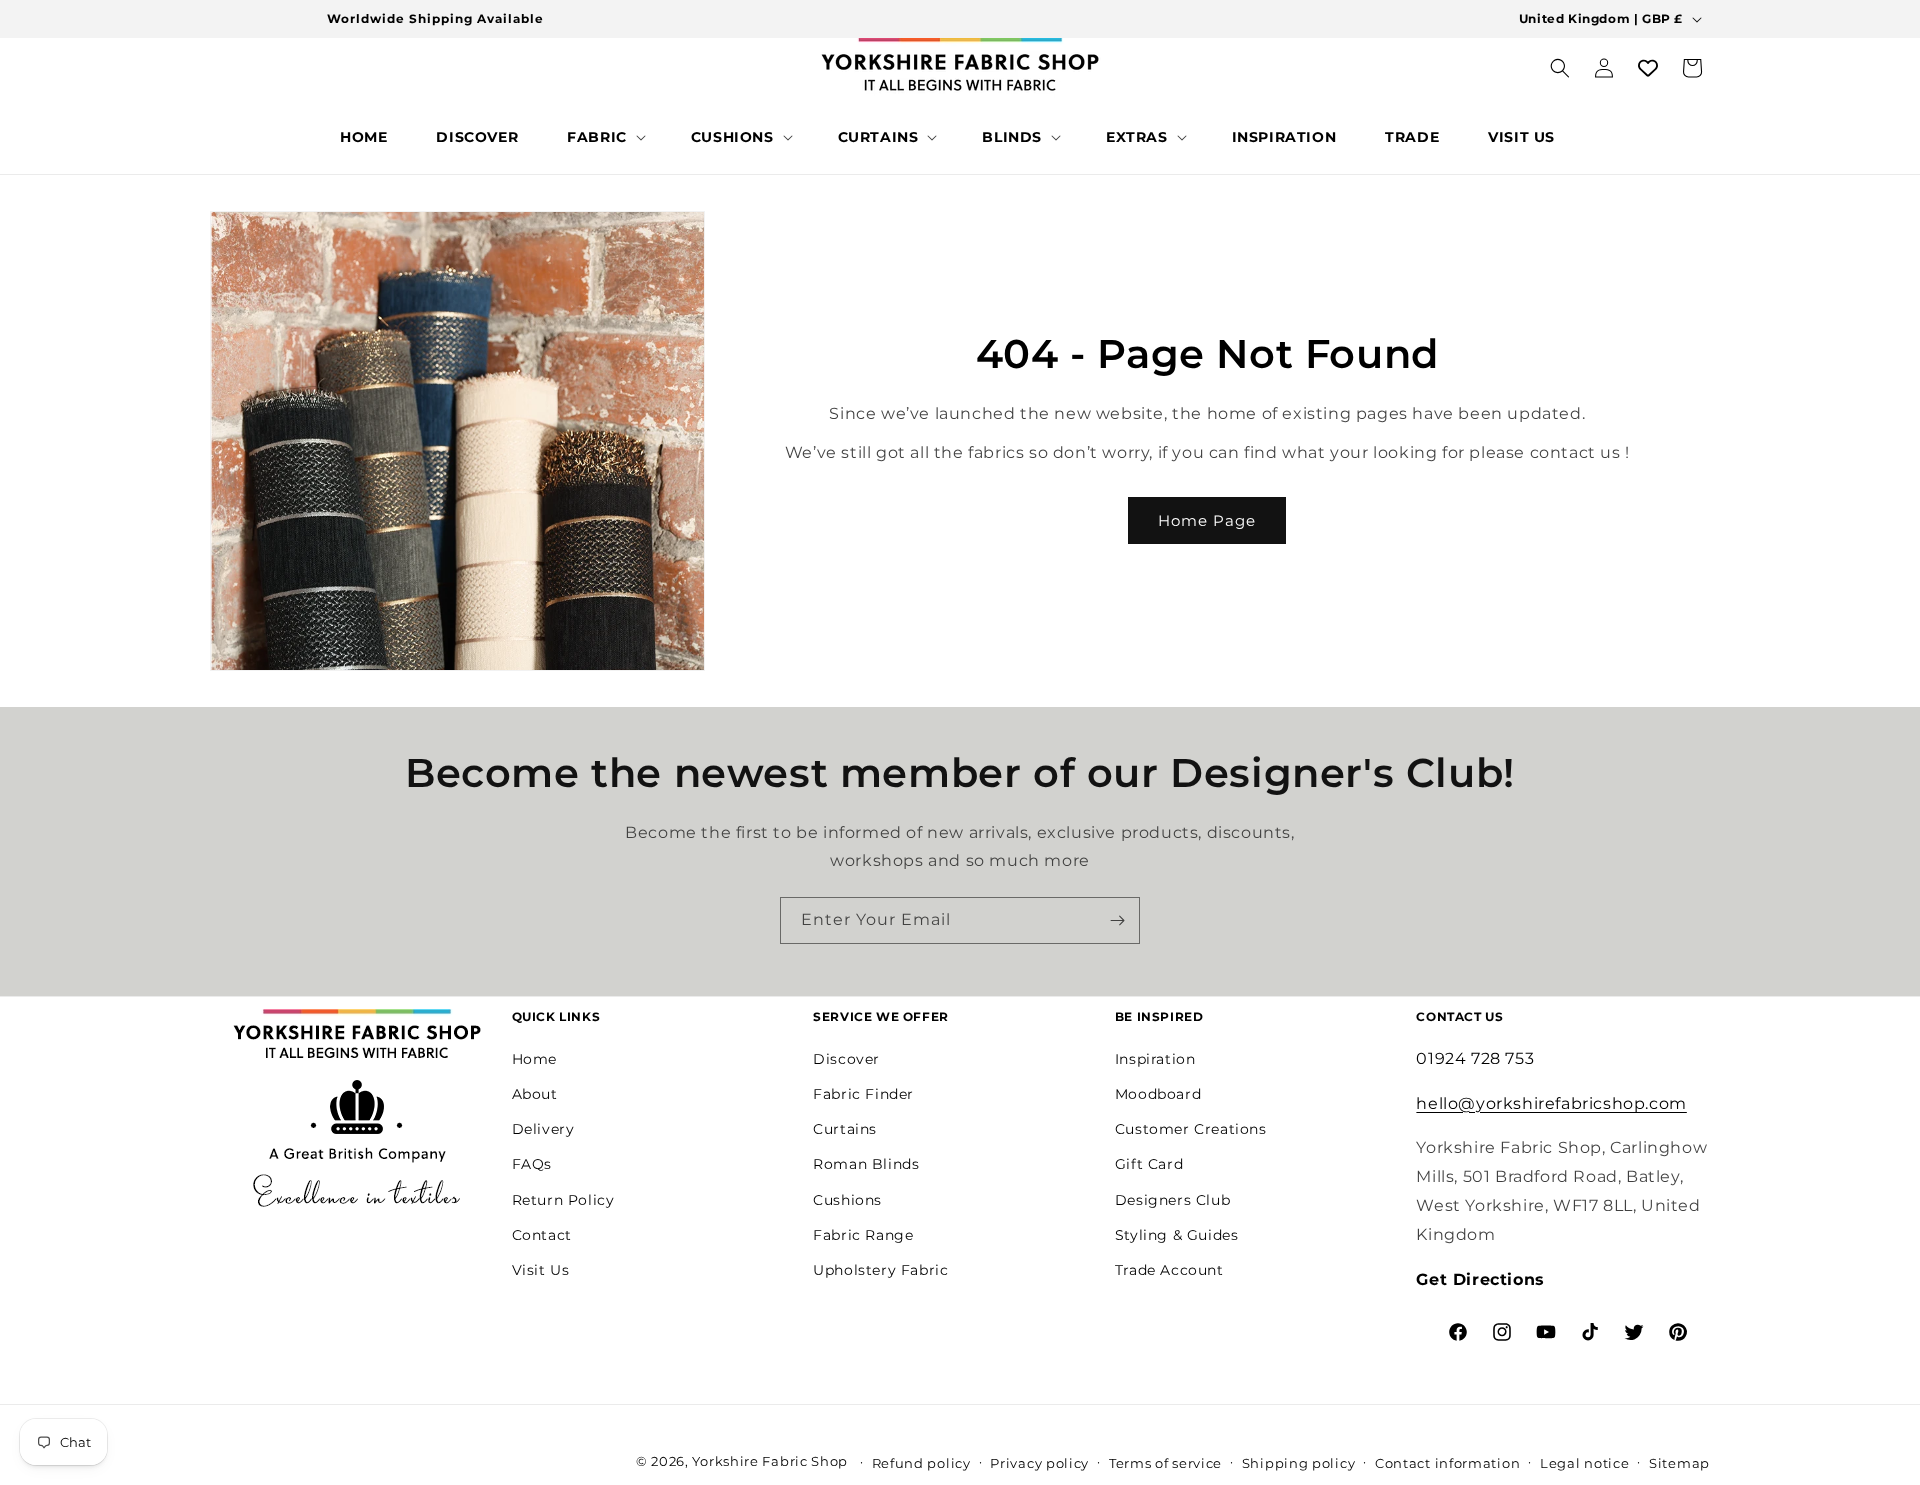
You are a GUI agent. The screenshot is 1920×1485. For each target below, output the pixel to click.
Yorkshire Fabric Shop (770, 1461)
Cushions (847, 1199)
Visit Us (541, 1269)
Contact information (1447, 1462)
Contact (542, 1234)
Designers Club (1172, 1199)
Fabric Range (863, 1234)
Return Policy (563, 1199)
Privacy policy (1039, 1462)
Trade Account (1169, 1269)
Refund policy (921, 1462)
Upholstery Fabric (880, 1269)
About (535, 1093)
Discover (846, 1058)
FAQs (532, 1164)
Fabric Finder (863, 1093)
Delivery (543, 1129)
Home (534, 1058)
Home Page (1207, 520)
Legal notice (1584, 1462)
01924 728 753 (1475, 1057)
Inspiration (1155, 1058)
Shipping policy (1299, 1462)
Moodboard (1158, 1093)
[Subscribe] (1117, 920)
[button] (604, 137)
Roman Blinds (866, 1164)
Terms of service (1165, 1462)
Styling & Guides (1177, 1234)
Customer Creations (1191, 1129)
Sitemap (1679, 1462)
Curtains (845, 1129)
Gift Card (1149, 1164)
